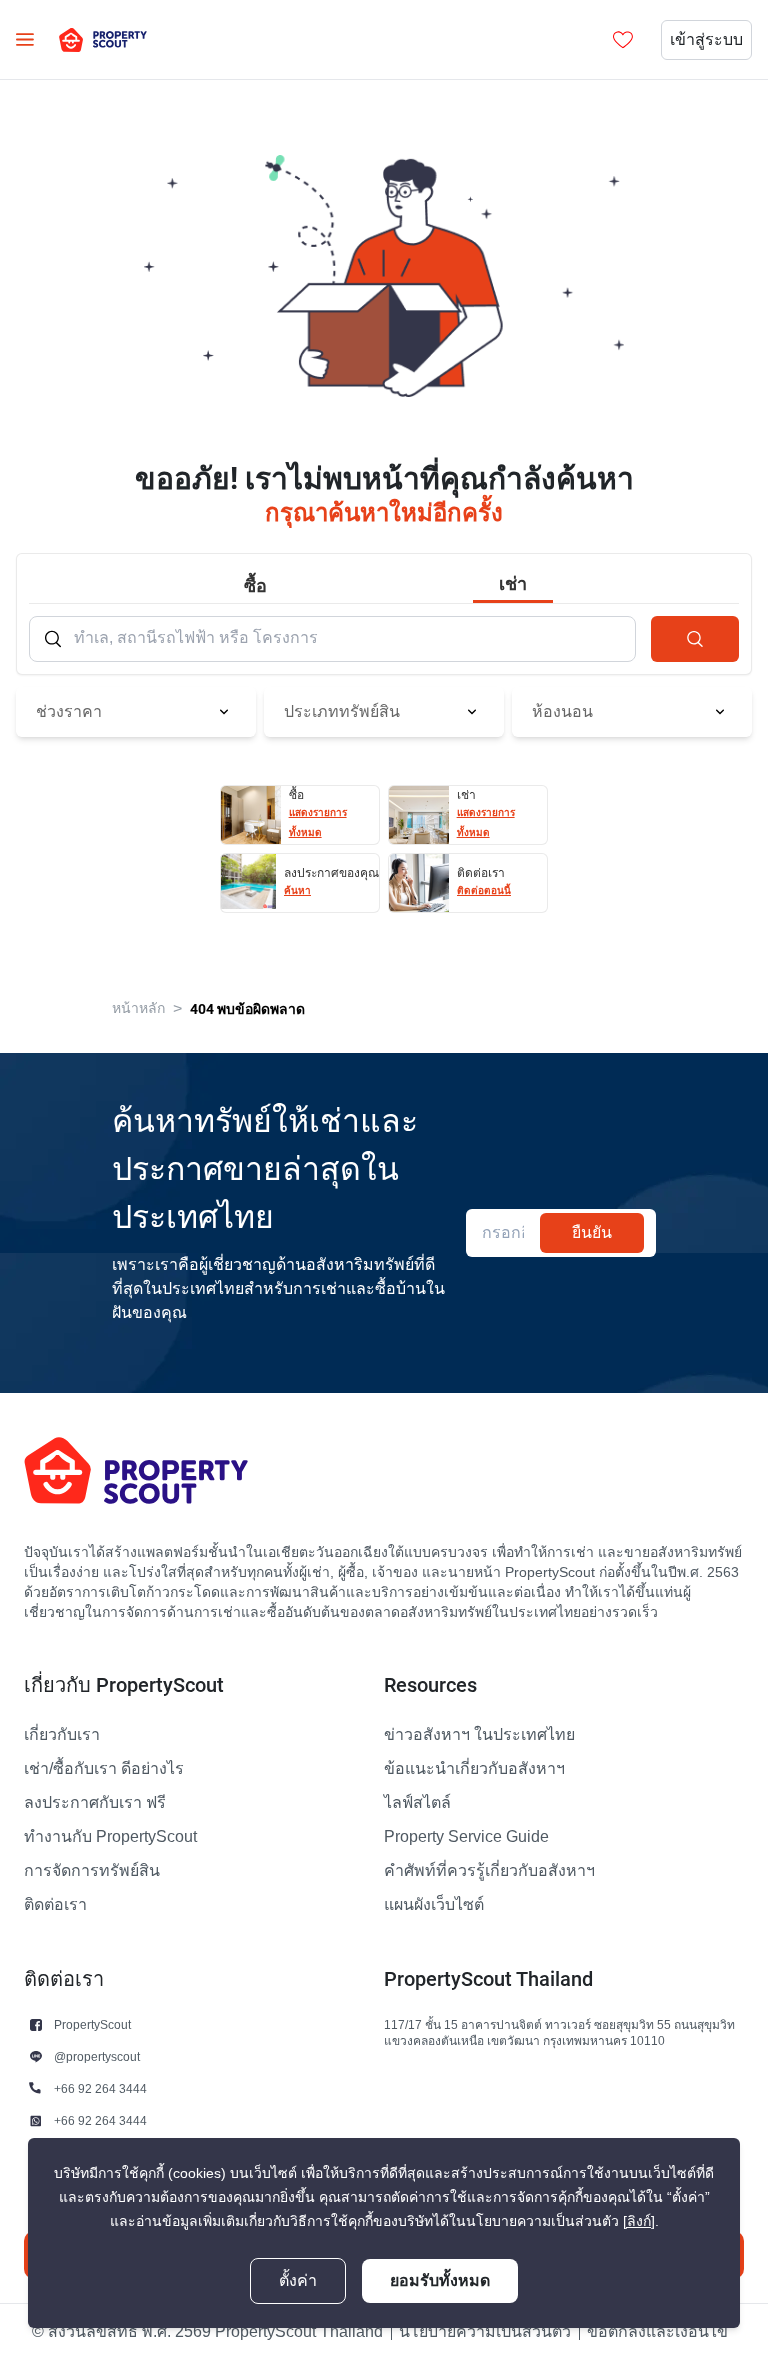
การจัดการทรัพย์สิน (92, 1871)
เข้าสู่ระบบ (706, 40)
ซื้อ (255, 585)
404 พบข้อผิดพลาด (247, 1009)
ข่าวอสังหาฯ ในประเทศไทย (479, 1735)
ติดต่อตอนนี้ (484, 890)
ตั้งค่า (298, 2281)
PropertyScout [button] (92, 2024)
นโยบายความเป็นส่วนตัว (485, 2332)
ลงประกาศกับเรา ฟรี (95, 1803)
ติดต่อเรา (55, 1905)
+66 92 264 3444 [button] (100, 2088)
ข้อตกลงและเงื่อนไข (657, 2332)
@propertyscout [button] (97, 2056)
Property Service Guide (466, 1837)
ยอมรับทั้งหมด (440, 2280)
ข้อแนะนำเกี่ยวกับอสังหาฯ (474, 1769)
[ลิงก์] (639, 2221)
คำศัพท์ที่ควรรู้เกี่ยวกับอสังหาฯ (489, 1871)
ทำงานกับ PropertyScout (110, 1837)
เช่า (513, 583)
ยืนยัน (592, 1232)
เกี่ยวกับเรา (62, 1735)
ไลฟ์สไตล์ (417, 1803)
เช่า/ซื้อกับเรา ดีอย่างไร (104, 1769)
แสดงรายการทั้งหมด (318, 822)
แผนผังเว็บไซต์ (434, 1905)
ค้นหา (297, 890)
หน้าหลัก (138, 1008)
